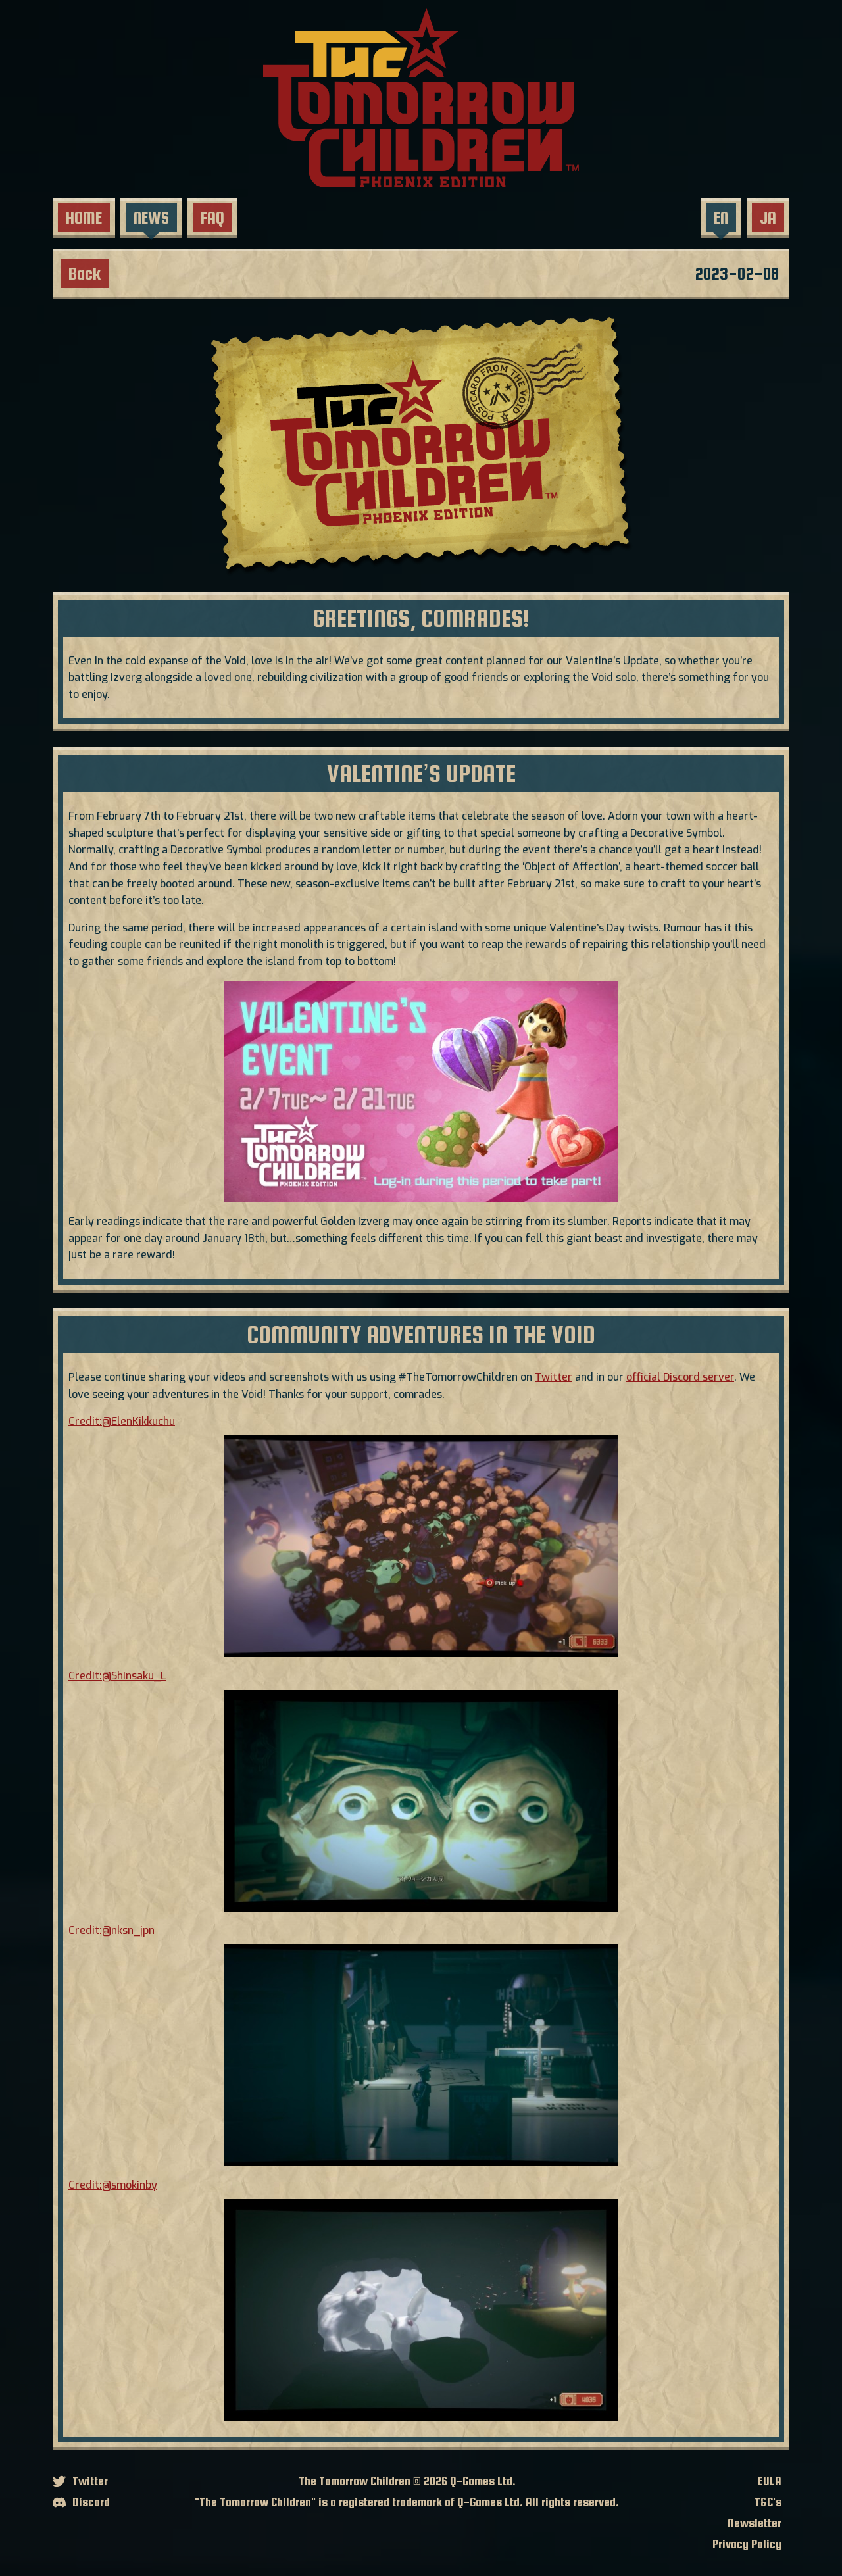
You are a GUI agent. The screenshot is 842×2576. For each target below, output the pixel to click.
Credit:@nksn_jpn (111, 1930)
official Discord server (680, 1377)
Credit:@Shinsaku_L (117, 1676)
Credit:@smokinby (113, 2185)
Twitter (554, 1377)
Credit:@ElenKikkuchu (122, 1421)
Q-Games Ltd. (483, 2481)
